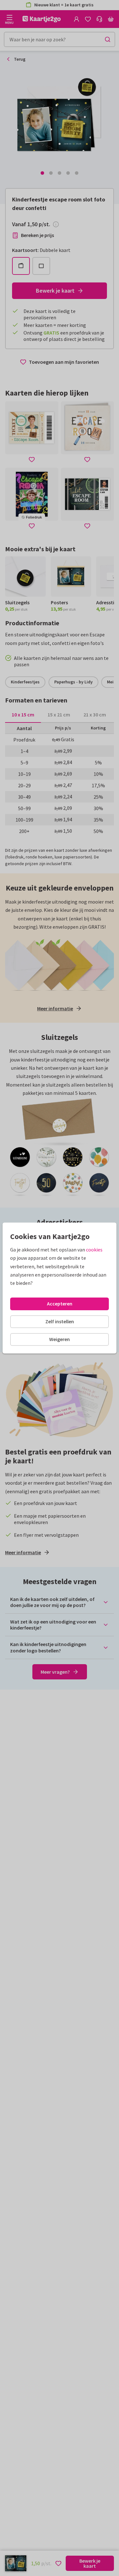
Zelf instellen (60, 1321)
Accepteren (60, 1304)
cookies (94, 1250)
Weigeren (60, 1339)
